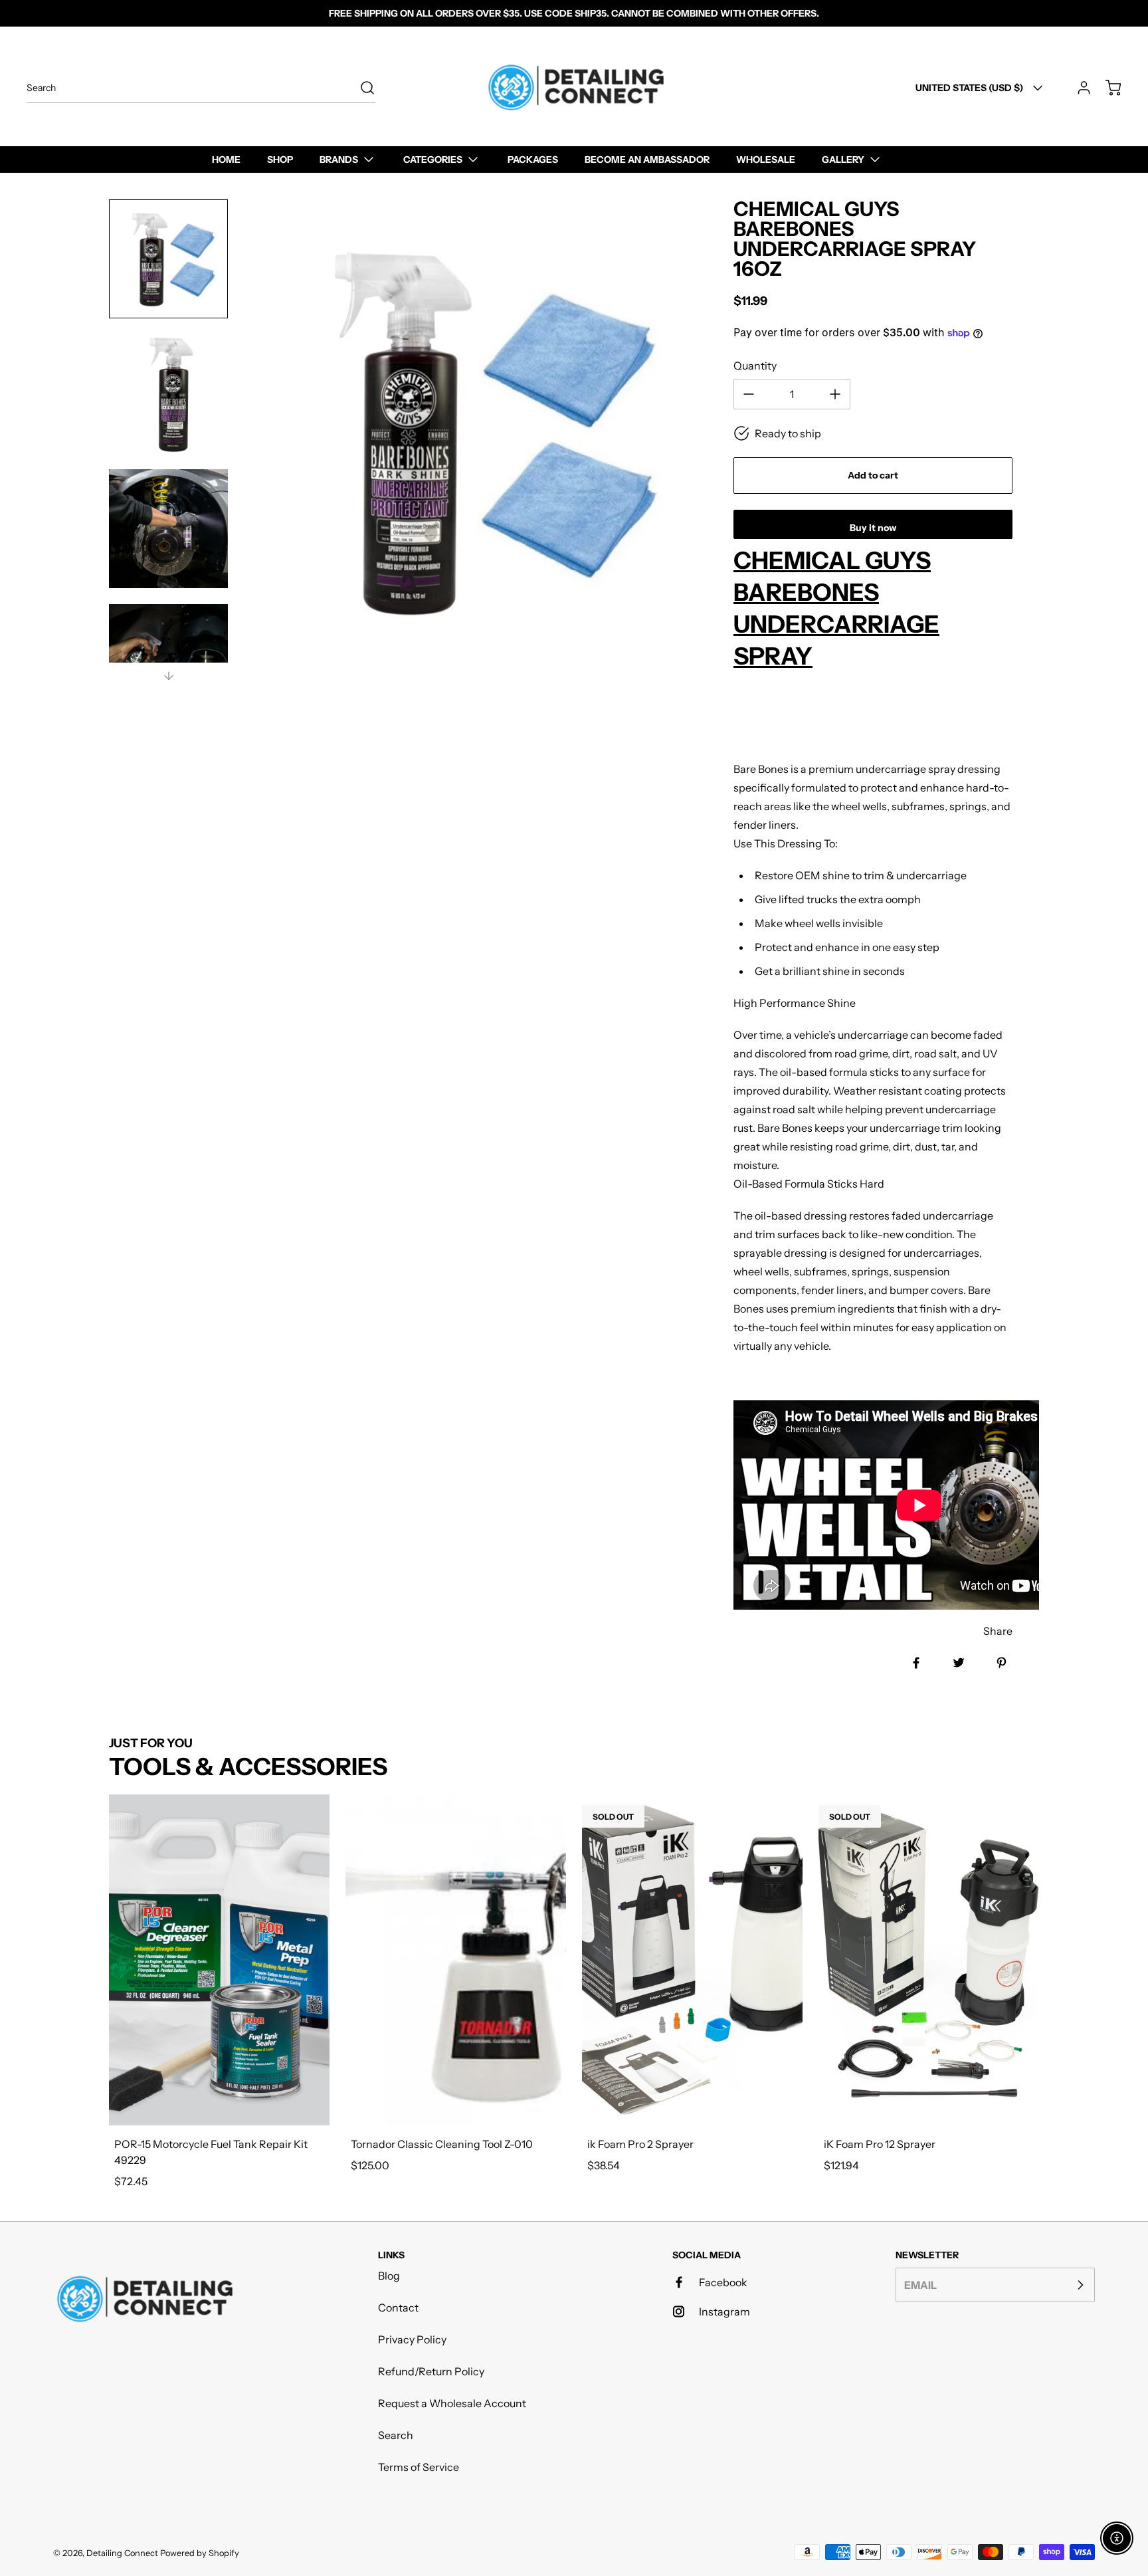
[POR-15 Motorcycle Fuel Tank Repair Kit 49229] (219, 1960)
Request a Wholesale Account (452, 2403)
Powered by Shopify (200, 2553)
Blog (389, 2276)
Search (396, 2435)
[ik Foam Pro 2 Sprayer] (692, 1960)
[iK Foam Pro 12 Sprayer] (929, 1960)
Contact (398, 2308)
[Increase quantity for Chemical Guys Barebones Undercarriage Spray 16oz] (835, 394)
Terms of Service (419, 2467)
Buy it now (873, 528)
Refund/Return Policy (431, 2371)
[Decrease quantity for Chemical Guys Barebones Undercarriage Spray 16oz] (749, 394)
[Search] (361, 88)
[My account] (1078, 88)
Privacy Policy (412, 2339)
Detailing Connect (122, 2553)
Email (920, 2285)
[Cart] (1107, 88)
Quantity (755, 366)
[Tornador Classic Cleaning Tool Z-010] (456, 1960)
